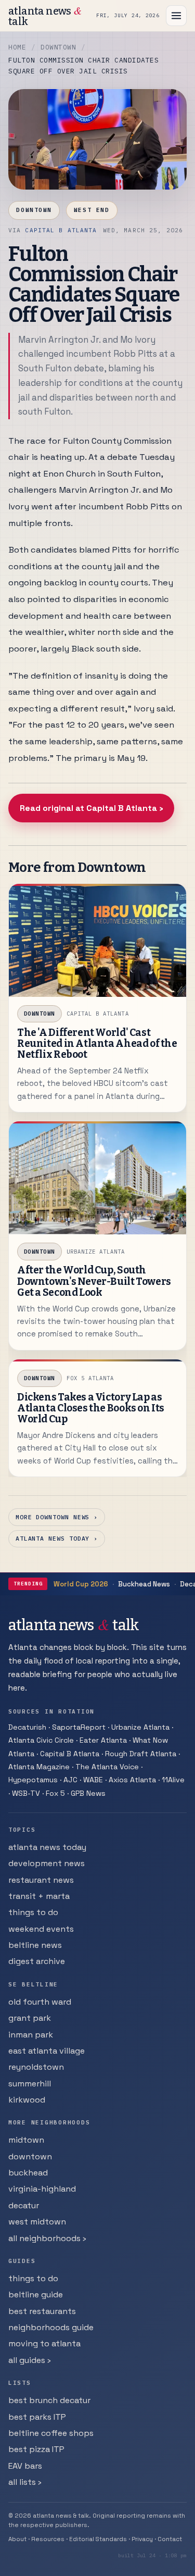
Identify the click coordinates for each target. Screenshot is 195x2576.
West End (92, 210)
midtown (26, 2140)
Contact (170, 2539)
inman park (31, 2035)
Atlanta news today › (57, 1538)
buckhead (28, 2173)
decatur (24, 2205)
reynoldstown (36, 2067)
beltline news (35, 1945)
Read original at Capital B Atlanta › (92, 808)
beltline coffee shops (51, 2433)
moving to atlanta (44, 2343)
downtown (30, 2156)
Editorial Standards (98, 2539)
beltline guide (36, 2294)
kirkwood (27, 2100)
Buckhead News (144, 1584)
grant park (30, 2018)
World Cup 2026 (81, 1584)
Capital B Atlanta (61, 230)
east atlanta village (47, 2051)
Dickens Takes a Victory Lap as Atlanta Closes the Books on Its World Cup (91, 1408)
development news (47, 1863)
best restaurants (42, 2311)
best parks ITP (37, 2417)
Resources (48, 2539)
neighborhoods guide (51, 2327)
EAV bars (25, 2466)
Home (17, 47)
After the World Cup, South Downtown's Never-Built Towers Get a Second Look (94, 1281)
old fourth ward (40, 2002)
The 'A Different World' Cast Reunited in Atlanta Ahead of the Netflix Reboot (97, 1043)
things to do (33, 1912)
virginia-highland (42, 2189)
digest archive (37, 1961)
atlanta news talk (45, 16)
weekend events (41, 1929)
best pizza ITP (36, 2449)
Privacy (142, 2539)
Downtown (58, 47)
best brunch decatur (49, 2400)
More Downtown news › (57, 1517)
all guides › (30, 2360)
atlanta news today (47, 1847)
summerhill (30, 2084)
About (17, 2539)
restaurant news (41, 1880)
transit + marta (39, 1896)
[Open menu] (176, 16)
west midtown (37, 2222)
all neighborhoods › (47, 2238)
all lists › (25, 2482)
